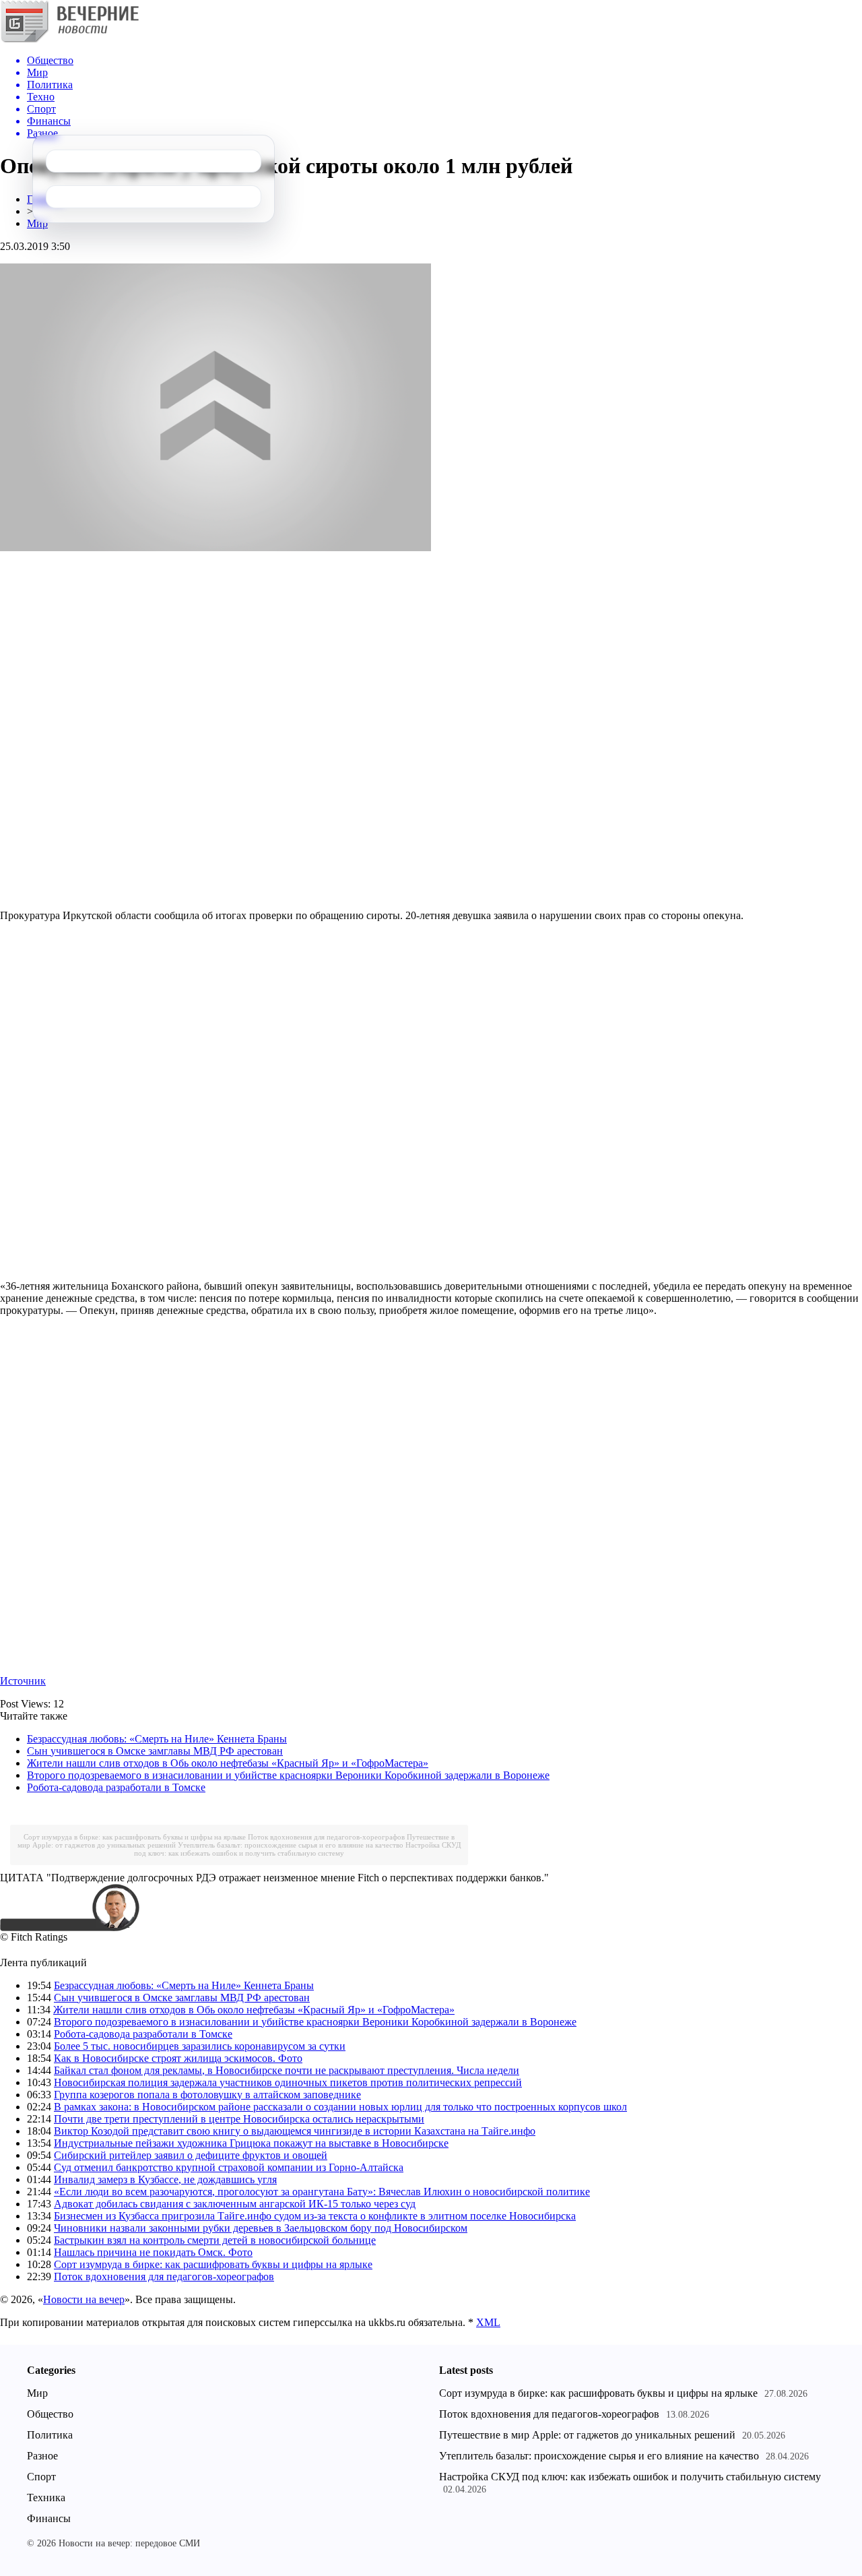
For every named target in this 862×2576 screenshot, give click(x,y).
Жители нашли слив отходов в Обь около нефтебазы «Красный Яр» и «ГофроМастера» (228, 1763)
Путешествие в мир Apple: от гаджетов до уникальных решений (587, 2435)
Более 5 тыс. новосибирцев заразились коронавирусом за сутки (200, 2046)
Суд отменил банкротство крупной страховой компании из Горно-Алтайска (229, 2167)
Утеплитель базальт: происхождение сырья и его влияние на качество (291, 1845)
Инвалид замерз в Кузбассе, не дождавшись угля (165, 2179)
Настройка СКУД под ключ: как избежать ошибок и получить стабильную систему (298, 1849)
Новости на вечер (84, 2299)
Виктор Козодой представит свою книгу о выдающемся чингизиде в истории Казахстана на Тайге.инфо (295, 2131)
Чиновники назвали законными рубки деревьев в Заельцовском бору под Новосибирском (261, 2228)
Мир (37, 223)
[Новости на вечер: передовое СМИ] (69, 40)
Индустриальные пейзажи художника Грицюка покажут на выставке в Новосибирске (251, 2143)
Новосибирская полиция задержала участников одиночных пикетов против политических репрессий (288, 2082)
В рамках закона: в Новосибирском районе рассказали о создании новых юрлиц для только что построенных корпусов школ (340, 2107)
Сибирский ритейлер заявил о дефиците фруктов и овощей (191, 2155)
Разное (42, 2456)
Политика (50, 2435)
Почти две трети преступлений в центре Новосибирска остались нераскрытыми (239, 2119)
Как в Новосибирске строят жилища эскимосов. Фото (178, 2058)
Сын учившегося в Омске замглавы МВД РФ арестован (155, 1751)
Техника (46, 2498)
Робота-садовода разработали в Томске (116, 1787)
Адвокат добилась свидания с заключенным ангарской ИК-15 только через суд (235, 2204)
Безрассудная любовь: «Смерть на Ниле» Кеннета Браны (157, 1739)
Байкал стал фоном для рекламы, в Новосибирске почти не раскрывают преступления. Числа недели (287, 2070)
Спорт (41, 2477)
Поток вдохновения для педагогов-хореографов (326, 1837)
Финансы (49, 2518)
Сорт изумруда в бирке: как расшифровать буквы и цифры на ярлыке (135, 1837)
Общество (50, 2414)
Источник (23, 1681)
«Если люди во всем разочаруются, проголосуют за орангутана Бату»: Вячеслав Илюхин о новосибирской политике (322, 2192)
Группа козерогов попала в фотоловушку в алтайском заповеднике (207, 2095)
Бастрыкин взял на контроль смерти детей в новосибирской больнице (215, 2240)
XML (488, 2322)
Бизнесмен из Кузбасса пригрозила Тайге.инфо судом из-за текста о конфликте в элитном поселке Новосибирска (315, 2216)
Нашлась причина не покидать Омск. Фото (153, 2252)
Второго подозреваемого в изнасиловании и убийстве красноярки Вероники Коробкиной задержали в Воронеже (288, 1775)
